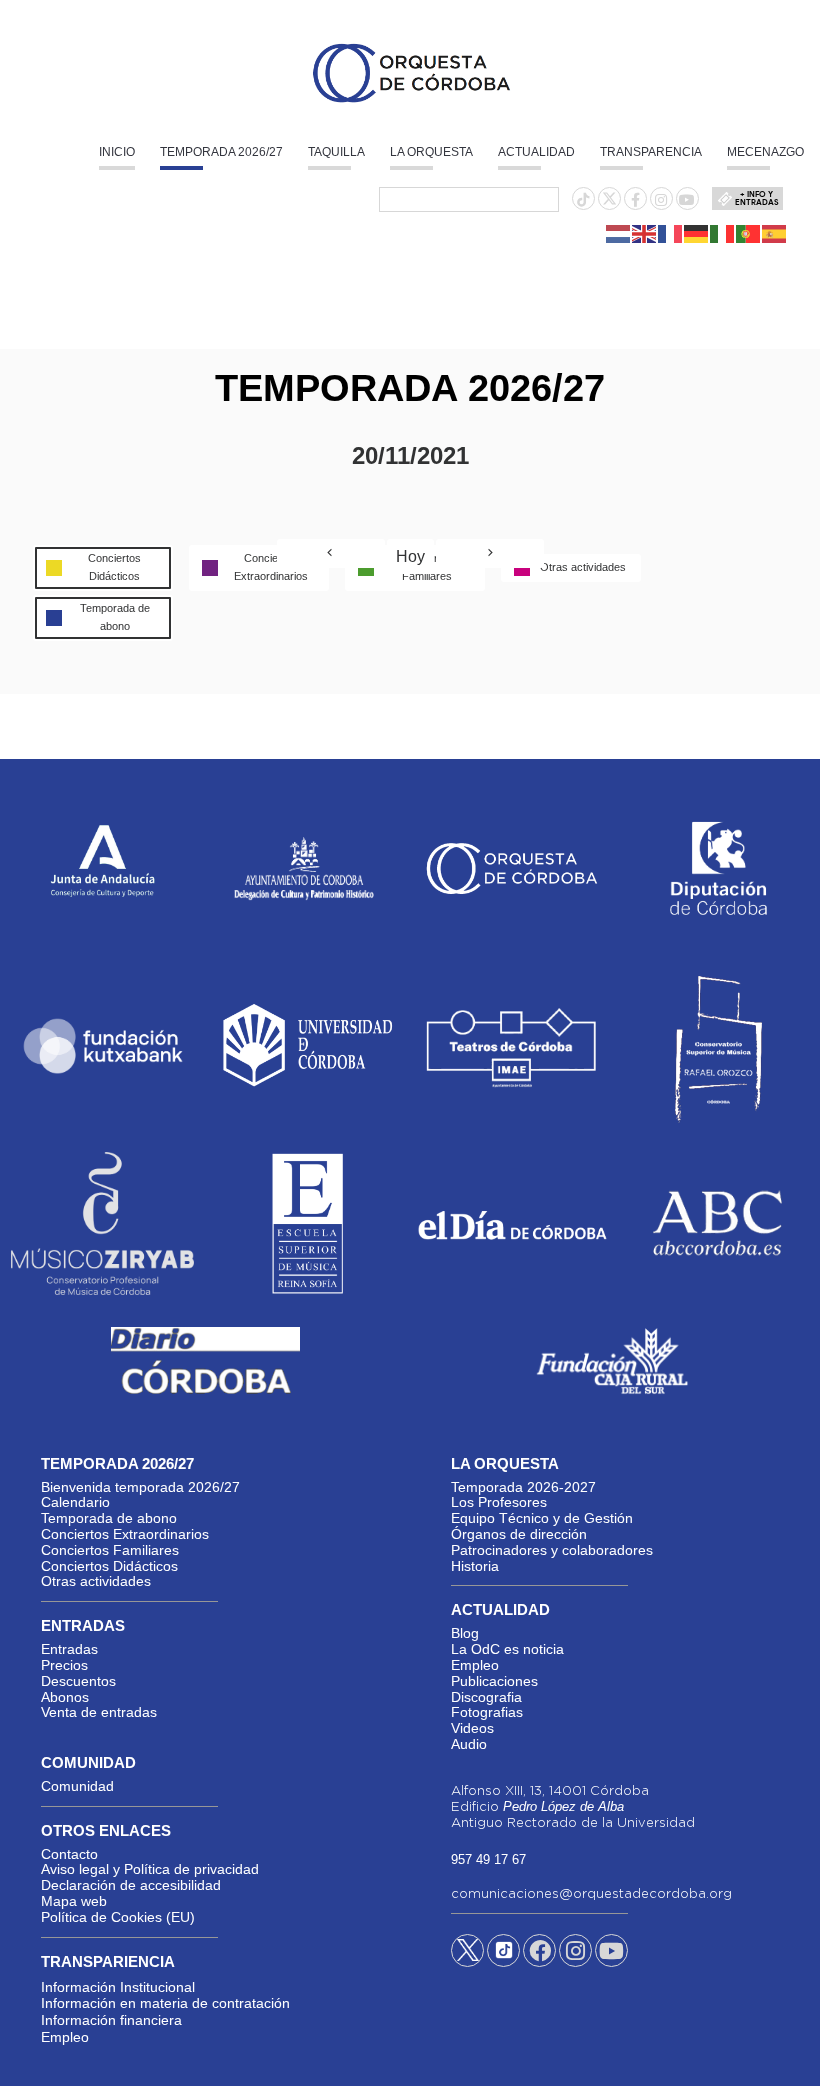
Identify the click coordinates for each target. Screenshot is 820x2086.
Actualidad (536, 152)
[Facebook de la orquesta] (635, 200)
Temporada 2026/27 (221, 152)
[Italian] (723, 232)
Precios (64, 1665)
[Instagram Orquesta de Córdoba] (575, 1954)
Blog (465, 1633)
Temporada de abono (109, 1518)
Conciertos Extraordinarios (125, 1534)
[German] (697, 232)
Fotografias (487, 1712)
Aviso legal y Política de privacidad (150, 1869)
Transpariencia (108, 1961)
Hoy (410, 556)
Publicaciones (494, 1681)
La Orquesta (431, 152)
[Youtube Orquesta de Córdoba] (611, 1954)
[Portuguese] (749, 232)
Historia (475, 1566)
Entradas (69, 1649)
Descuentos (78, 1681)
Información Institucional (118, 1987)
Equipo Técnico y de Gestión (542, 1518)
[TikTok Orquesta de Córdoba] (503, 1958)
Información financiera (111, 2020)
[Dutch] (619, 232)
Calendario (75, 1502)
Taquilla (336, 152)
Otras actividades (96, 1581)
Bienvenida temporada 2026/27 (140, 1487)
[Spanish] (775, 232)
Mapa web (74, 1901)
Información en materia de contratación (165, 2003)
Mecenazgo (765, 152)
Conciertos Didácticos (109, 1566)
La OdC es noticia (507, 1649)
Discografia (486, 1697)
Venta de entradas (99, 1712)
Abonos (65, 1697)
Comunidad (77, 1786)
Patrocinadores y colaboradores (552, 1550)
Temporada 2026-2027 (523, 1487)
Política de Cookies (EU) (118, 1917)
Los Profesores (499, 1502)
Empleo (475, 1665)
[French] (671, 232)
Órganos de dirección (519, 1534)
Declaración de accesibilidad (131, 1885)
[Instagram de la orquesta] (661, 200)
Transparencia (651, 152)
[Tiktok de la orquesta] (583, 200)
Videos (472, 1728)
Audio (469, 1744)
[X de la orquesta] (609, 204)
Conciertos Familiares (110, 1550)
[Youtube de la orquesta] (687, 200)
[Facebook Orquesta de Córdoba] (540, 1954)
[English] (645, 232)
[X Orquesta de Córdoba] (467, 1958)
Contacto (69, 1854)
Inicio (117, 152)
